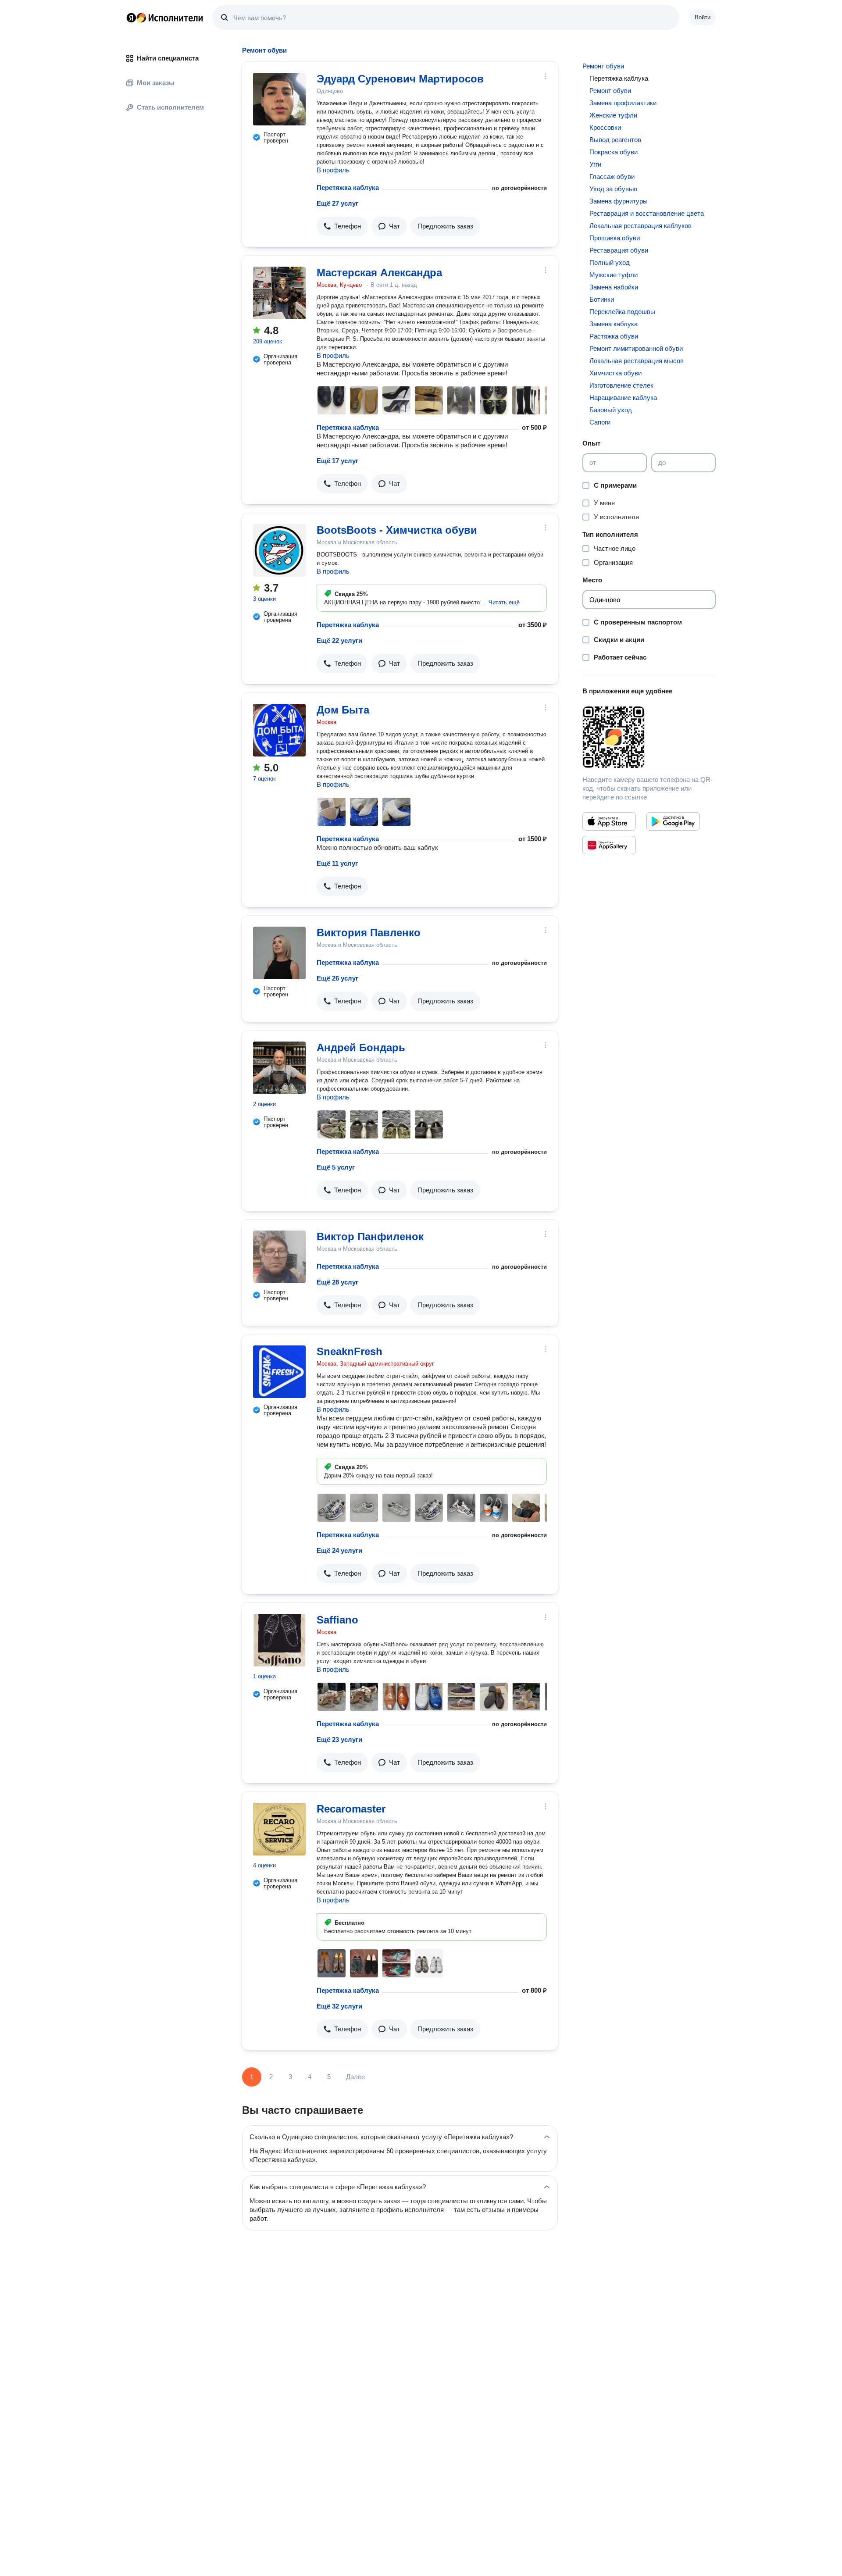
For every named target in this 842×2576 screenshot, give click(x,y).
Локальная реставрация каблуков (640, 226)
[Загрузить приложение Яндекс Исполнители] (649, 737)
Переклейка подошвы (622, 312)
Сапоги (600, 422)
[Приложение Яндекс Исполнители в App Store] (609, 821)
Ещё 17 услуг (337, 461)
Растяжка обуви (614, 336)
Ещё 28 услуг (337, 1282)
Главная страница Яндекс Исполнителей (165, 18)
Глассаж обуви (612, 177)
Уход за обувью (613, 189)
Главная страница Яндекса (131, 18)
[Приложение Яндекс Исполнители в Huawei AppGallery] (609, 845)
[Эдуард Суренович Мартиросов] (279, 99)
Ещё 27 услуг (337, 203)
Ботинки (602, 299)
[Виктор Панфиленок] (279, 1257)
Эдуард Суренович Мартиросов (400, 79)
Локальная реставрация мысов (637, 361)
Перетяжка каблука (348, 187)
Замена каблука (614, 324)
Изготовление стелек (621, 385)
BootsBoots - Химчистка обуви (397, 530)
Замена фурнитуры (619, 201)
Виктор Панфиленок (370, 1236)
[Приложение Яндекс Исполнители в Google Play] (673, 821)
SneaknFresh (350, 1351)
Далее (355, 2077)
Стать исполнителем (170, 107)
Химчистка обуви (615, 373)
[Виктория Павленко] (279, 953)
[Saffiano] (279, 1640)
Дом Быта (343, 710)
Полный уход (610, 262)
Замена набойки (614, 287)
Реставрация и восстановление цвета (647, 213)
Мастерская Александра (379, 273)
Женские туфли (613, 115)
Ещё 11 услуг (337, 863)
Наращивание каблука (623, 398)
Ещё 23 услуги (339, 1739)
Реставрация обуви (619, 250)
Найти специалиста (168, 58)
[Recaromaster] (279, 1829)
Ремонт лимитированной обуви (636, 348)
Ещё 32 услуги (339, 2006)
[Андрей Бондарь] (279, 1068)
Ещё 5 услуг (336, 1167)
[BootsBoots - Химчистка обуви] (279, 550)
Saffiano (337, 1620)
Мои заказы (156, 83)
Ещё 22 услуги (339, 640)
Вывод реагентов (615, 140)
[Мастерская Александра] (279, 293)
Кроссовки (605, 127)
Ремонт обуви (603, 66)
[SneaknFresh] (279, 1372)
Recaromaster (351, 1809)
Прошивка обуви (615, 238)
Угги (595, 164)
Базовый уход (611, 410)
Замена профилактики (623, 103)
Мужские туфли (614, 275)
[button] (342, 226)
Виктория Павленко (369, 933)
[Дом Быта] (279, 730)
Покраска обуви (614, 152)
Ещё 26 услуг (337, 978)
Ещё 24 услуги (339, 1550)
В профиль (333, 170)
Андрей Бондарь (361, 1047)
